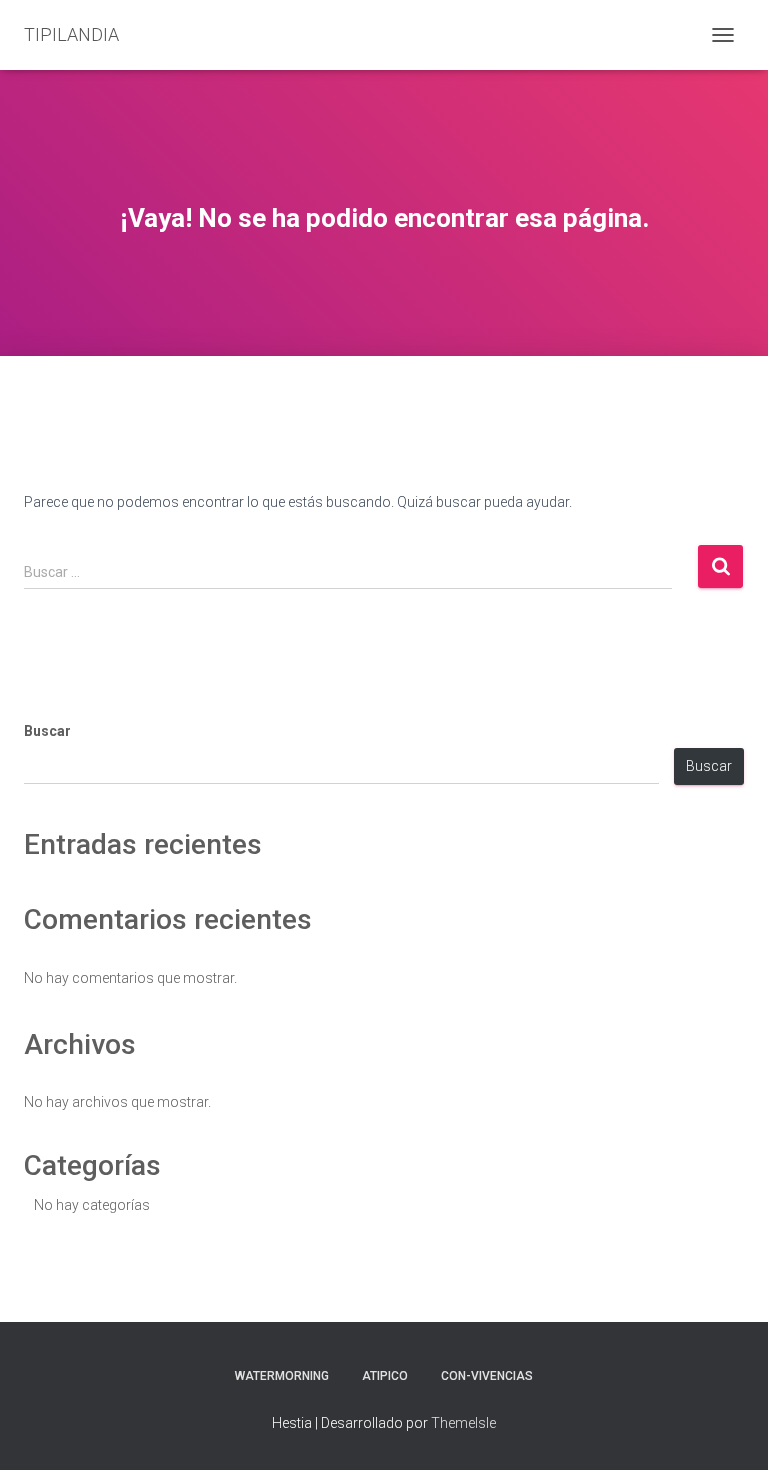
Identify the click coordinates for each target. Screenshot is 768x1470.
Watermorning (282, 1376)
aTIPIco (385, 1376)
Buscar (47, 731)
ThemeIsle (463, 1423)
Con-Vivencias (487, 1376)
